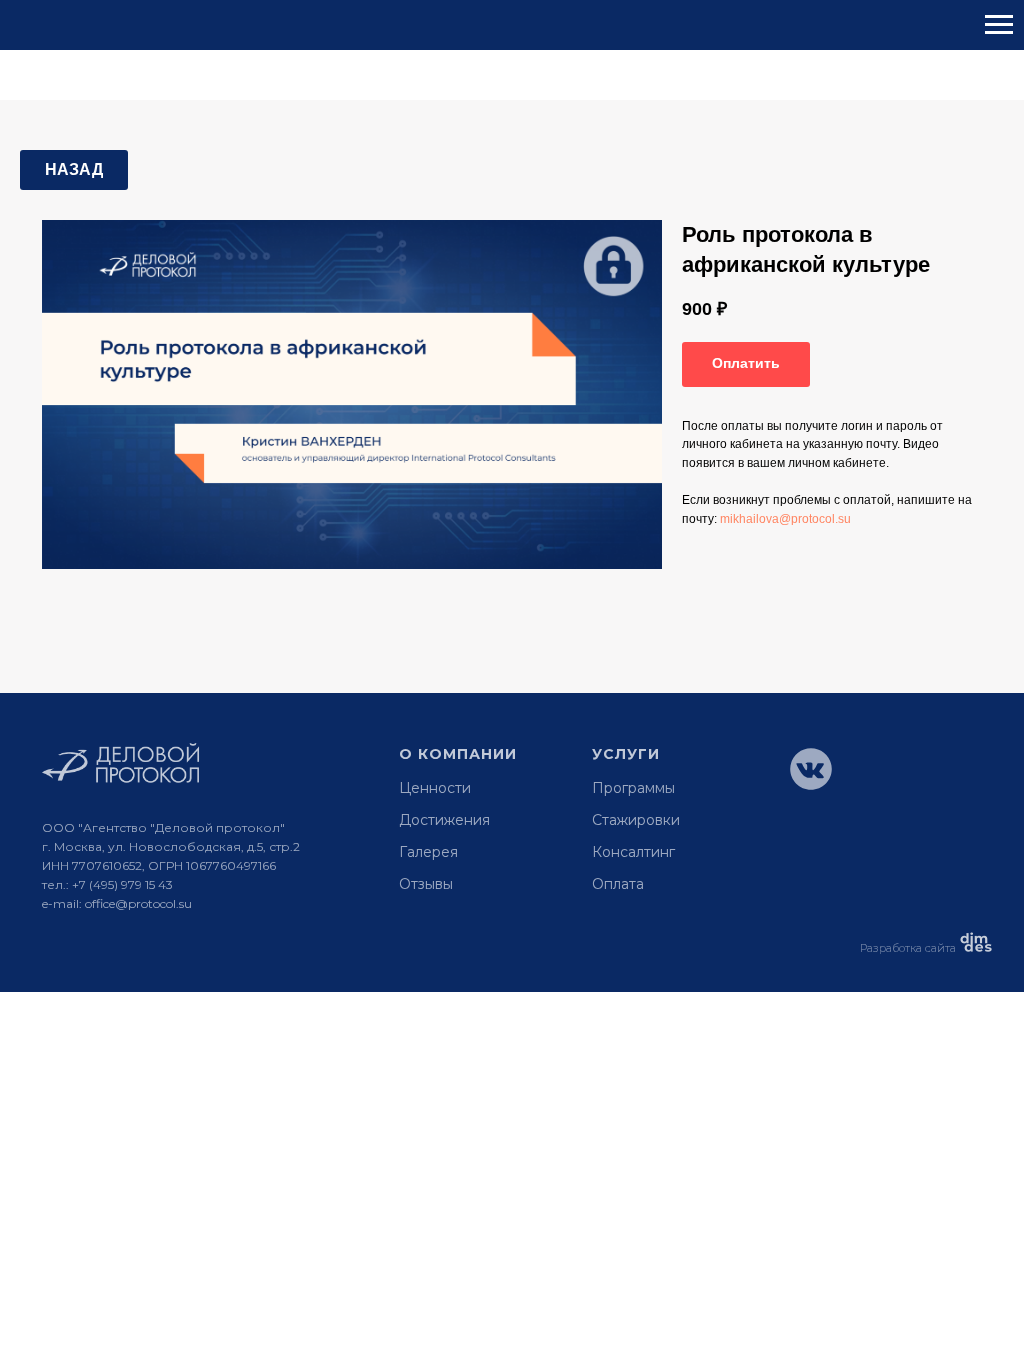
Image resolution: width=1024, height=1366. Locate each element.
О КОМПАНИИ (458, 754)
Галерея (428, 852)
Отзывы (426, 884)
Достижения (444, 820)
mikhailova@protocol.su (785, 519)
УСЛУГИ (626, 754)
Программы (633, 788)
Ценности (435, 788)
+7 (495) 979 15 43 (122, 884)
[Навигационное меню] (999, 25)
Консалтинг (633, 852)
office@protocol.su (138, 903)
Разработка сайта (908, 948)
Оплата (618, 884)
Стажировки (636, 820)
